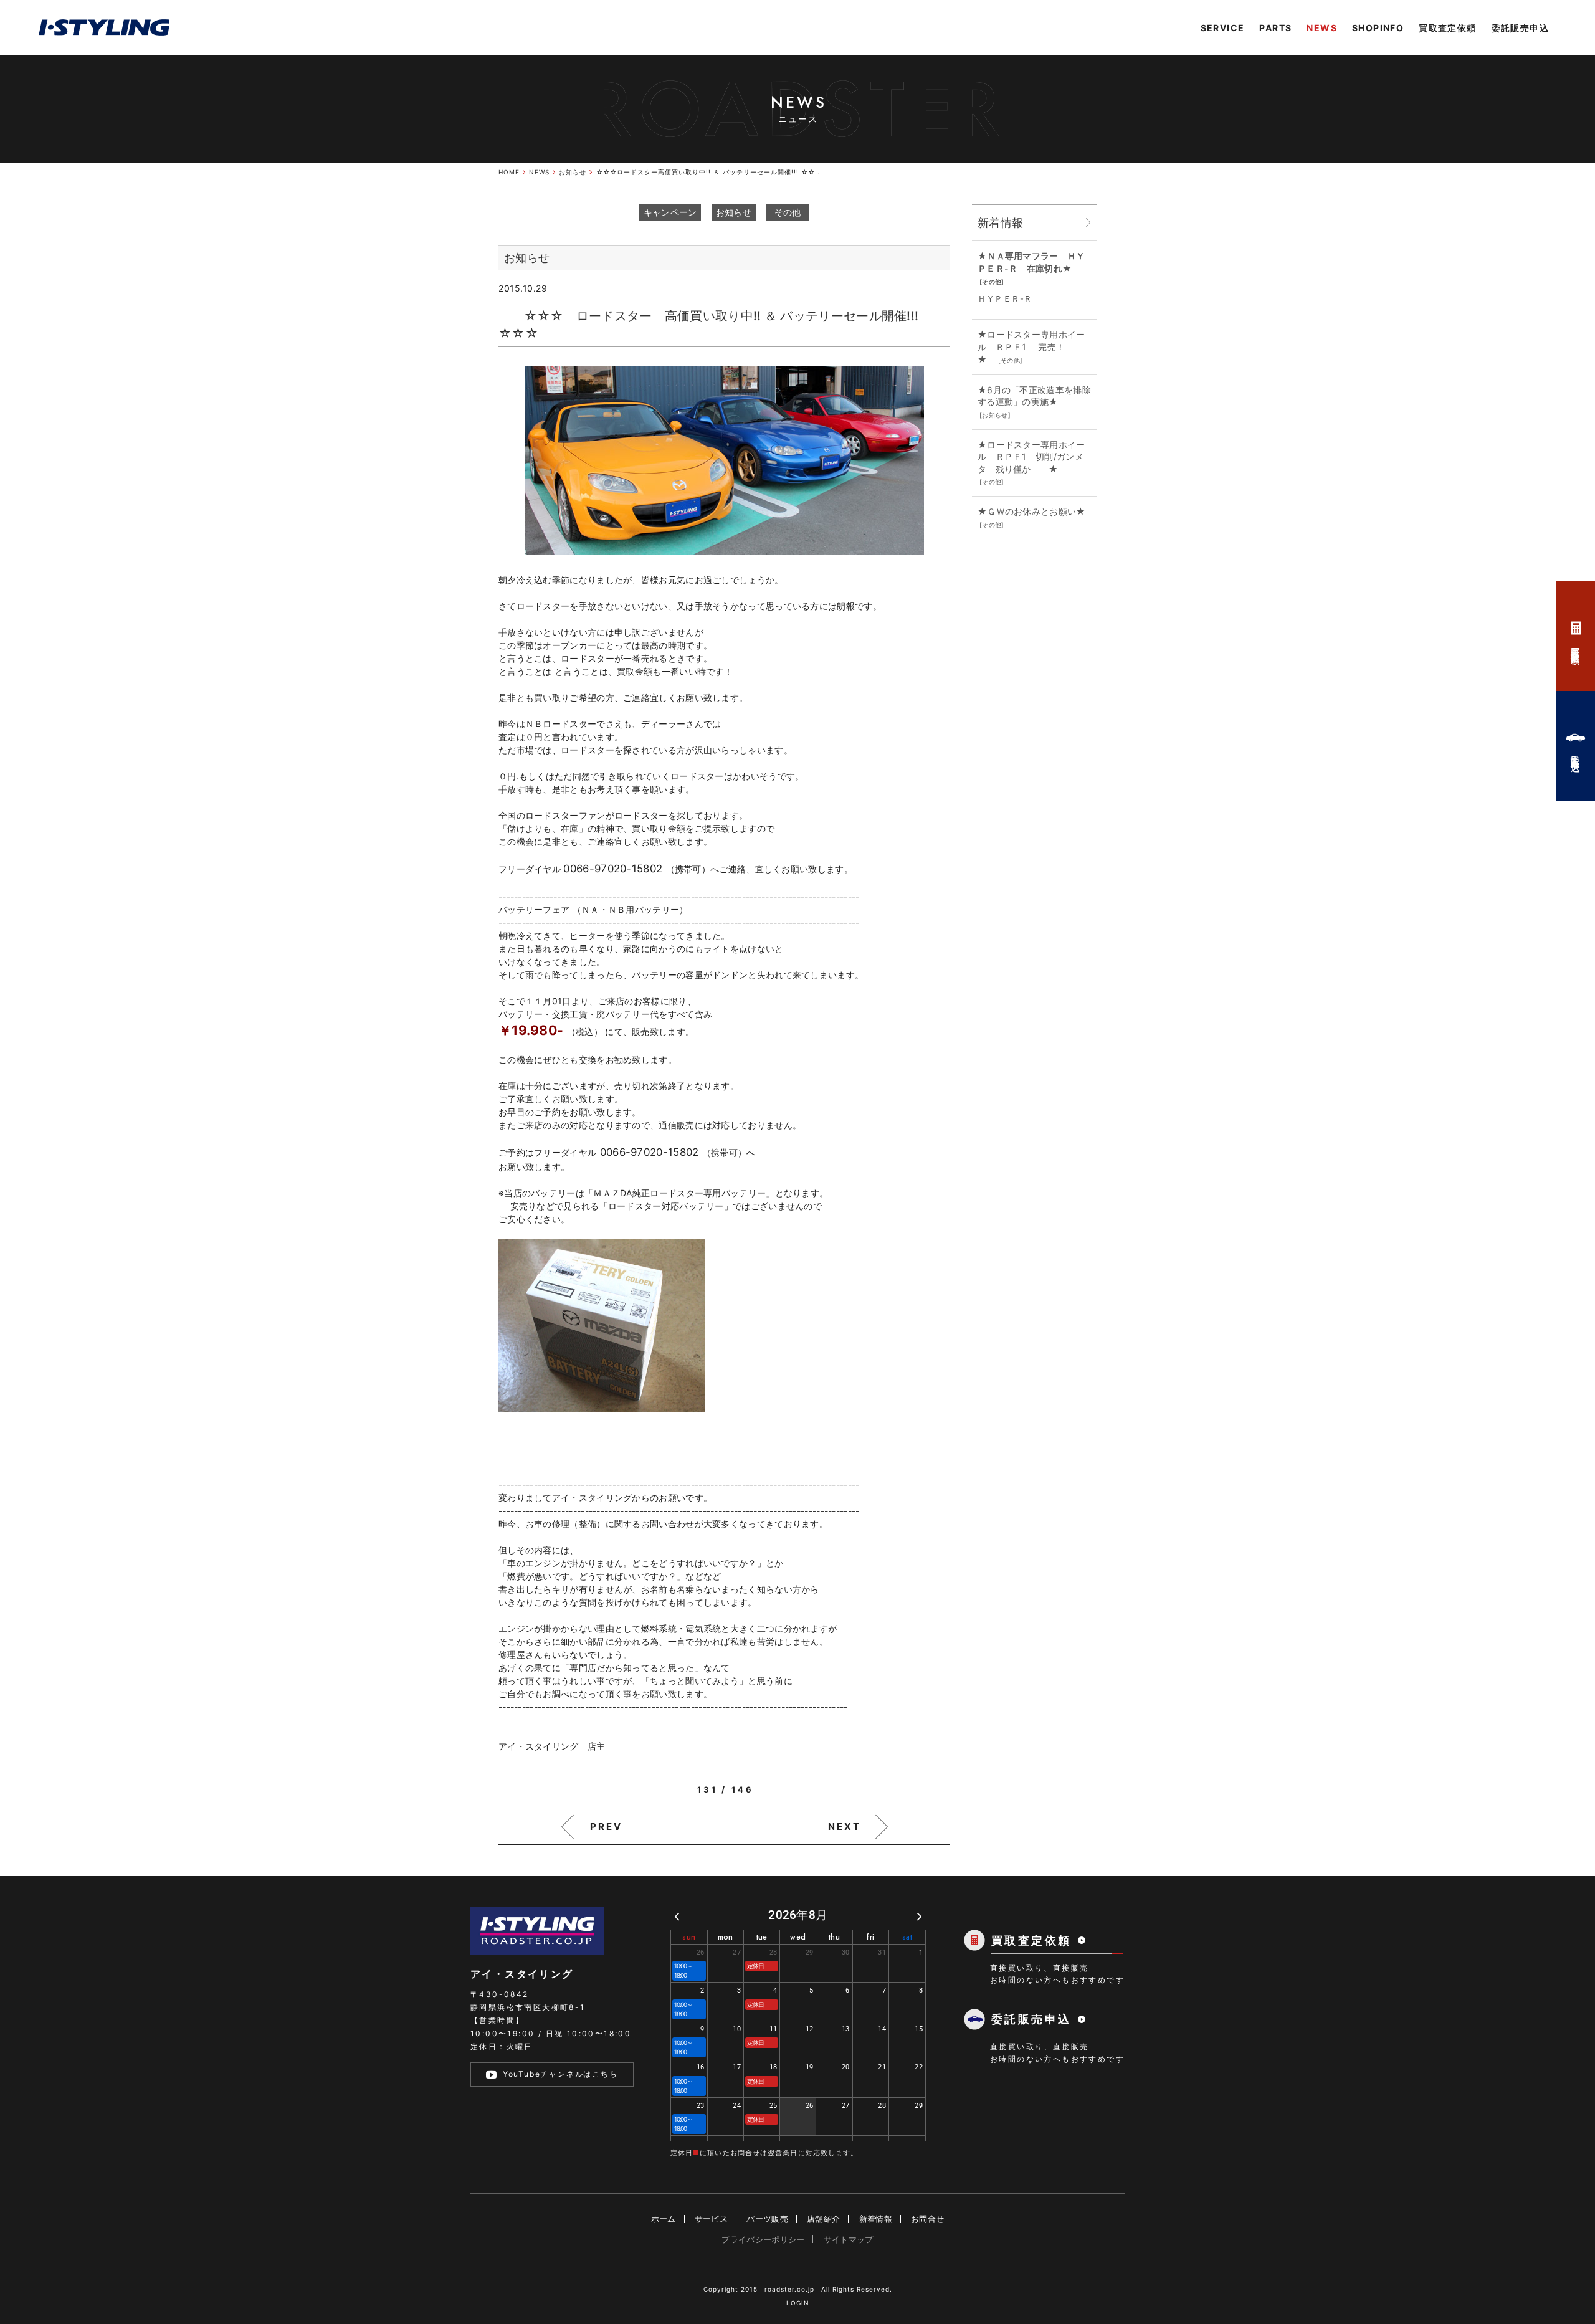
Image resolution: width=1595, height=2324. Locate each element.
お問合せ (927, 2219)
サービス (711, 2219)
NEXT (845, 1826)
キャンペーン (670, 212)
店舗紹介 (823, 2219)
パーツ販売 (767, 2219)
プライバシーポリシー (763, 2239)
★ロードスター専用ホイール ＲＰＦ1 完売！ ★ (1035, 346)
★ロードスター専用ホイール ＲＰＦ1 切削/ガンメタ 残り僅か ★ (1031, 457)
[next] (919, 1916)
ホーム (664, 2219)
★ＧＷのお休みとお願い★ (1036, 511)
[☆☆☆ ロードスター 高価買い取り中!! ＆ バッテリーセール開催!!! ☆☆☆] (725, 460)
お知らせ (734, 212)
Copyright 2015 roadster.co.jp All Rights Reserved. (798, 2289)
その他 (788, 212)
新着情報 (876, 2219)
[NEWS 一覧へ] (1088, 223)
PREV (606, 1826)
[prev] (677, 1916)
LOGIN (798, 2303)
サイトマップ (849, 2239)
